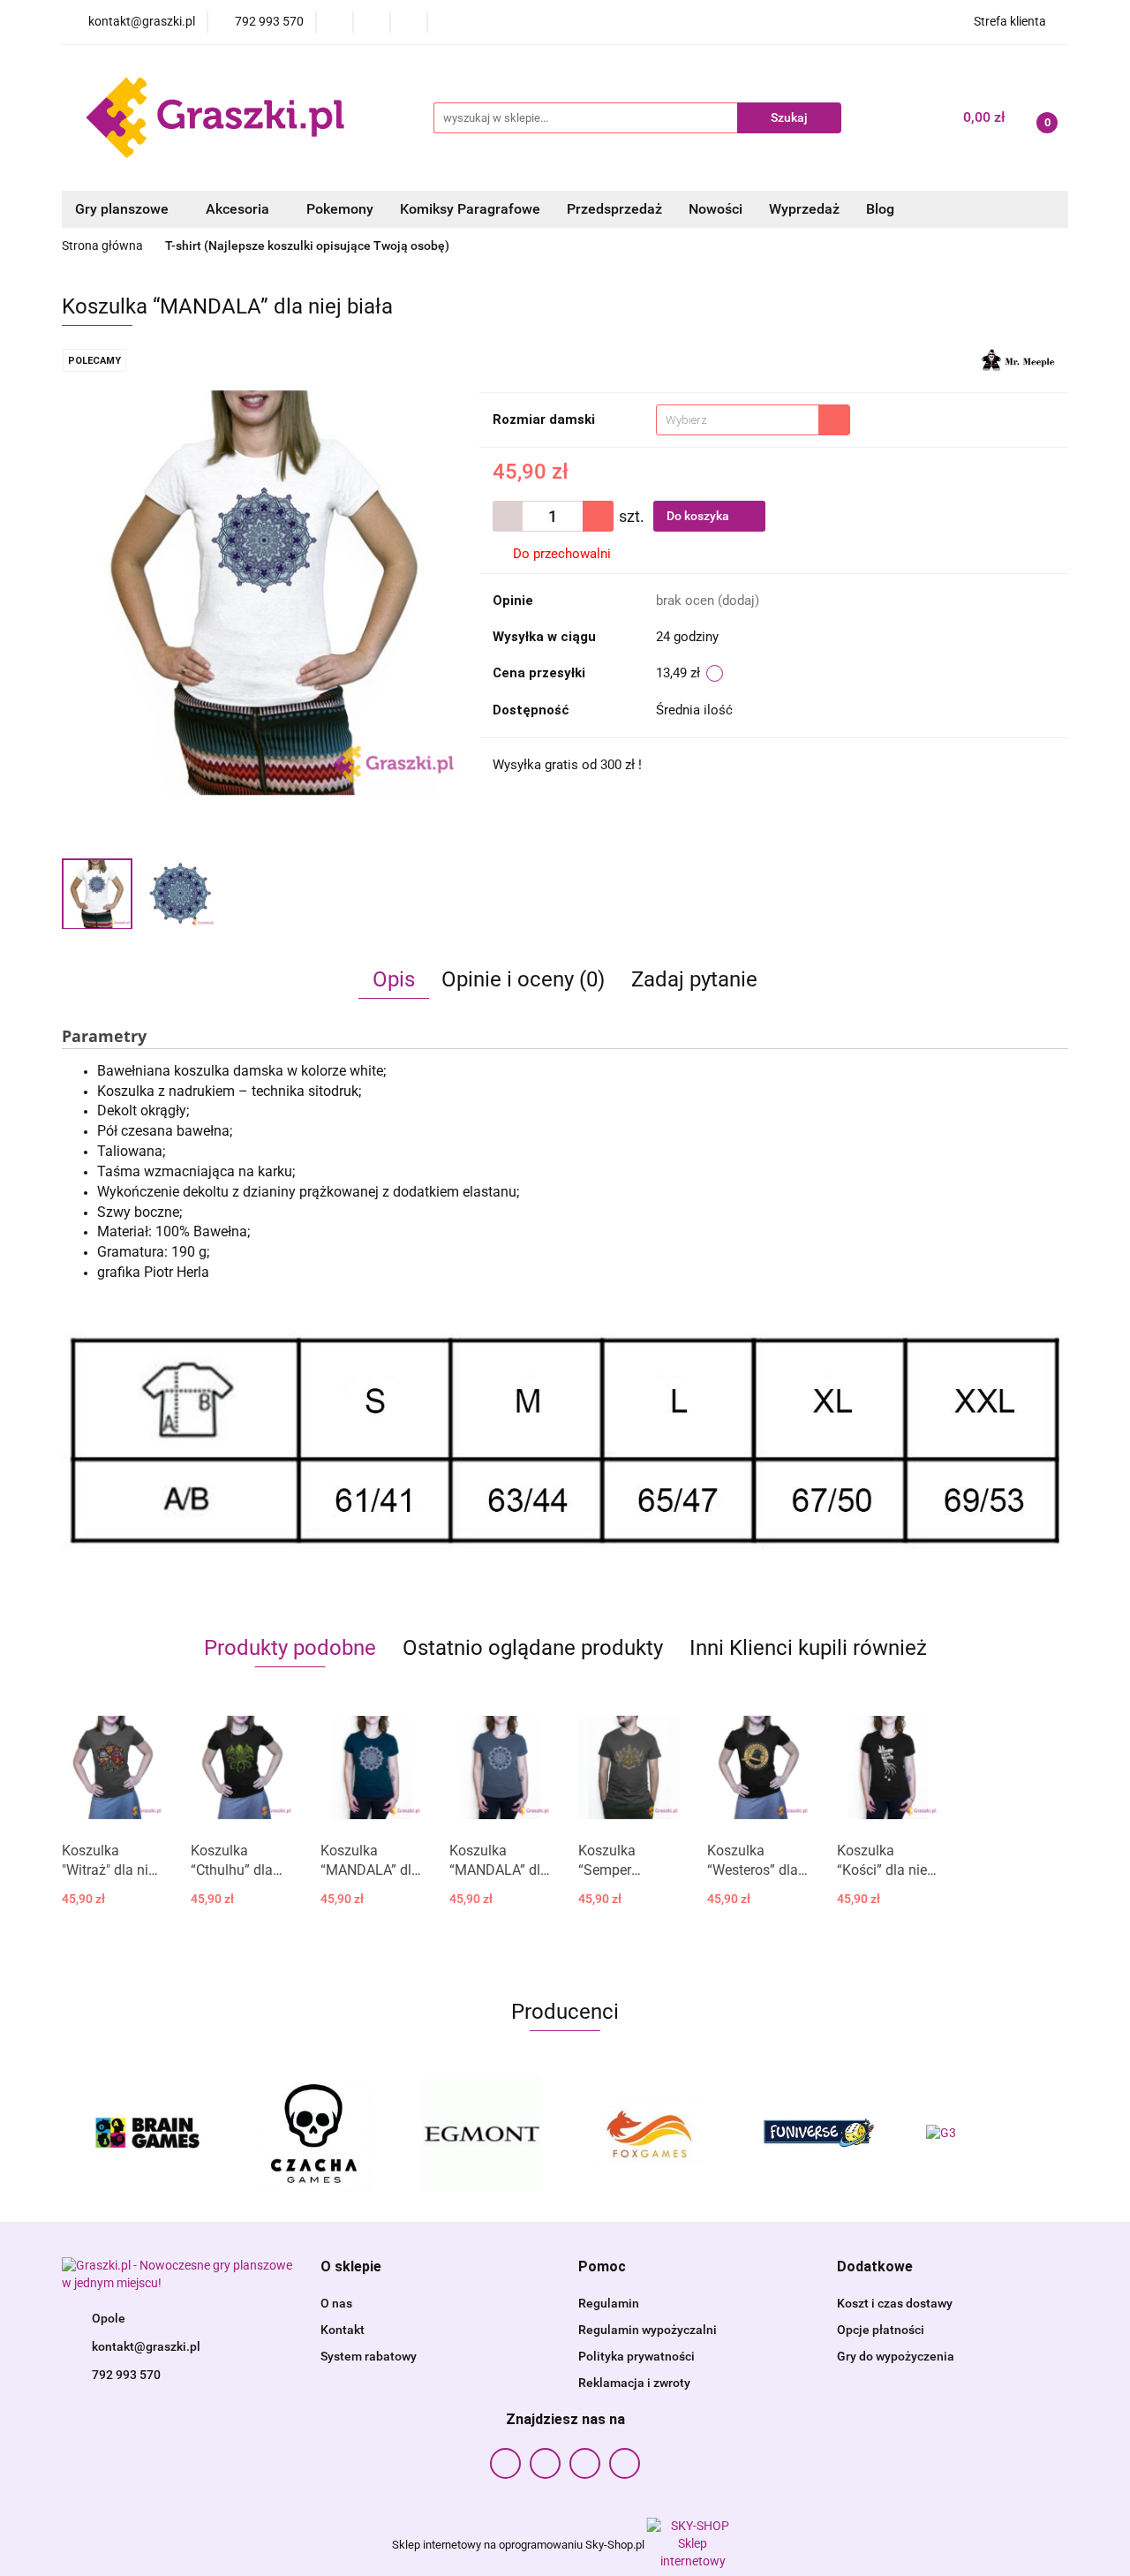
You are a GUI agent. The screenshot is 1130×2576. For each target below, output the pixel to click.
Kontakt (343, 2330)
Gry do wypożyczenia (896, 2356)
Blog (880, 209)
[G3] (984, 2134)
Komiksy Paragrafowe (470, 209)
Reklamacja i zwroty (634, 2383)
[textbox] (738, 420)
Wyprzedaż (804, 209)
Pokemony (340, 209)
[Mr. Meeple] (1018, 359)
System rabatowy (369, 2356)
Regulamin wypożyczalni (648, 2330)
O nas (336, 2303)
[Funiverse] (817, 2134)
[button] (351, 2267)
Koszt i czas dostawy (895, 2303)
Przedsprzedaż (614, 209)
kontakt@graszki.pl (146, 2346)
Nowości (716, 209)
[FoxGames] (649, 2134)
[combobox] (753, 420)
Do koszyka (699, 516)
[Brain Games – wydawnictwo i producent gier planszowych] (146, 2134)
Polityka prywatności (637, 2356)
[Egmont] (481, 2134)
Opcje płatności (881, 2330)
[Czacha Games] (313, 2134)
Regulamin (609, 2303)
